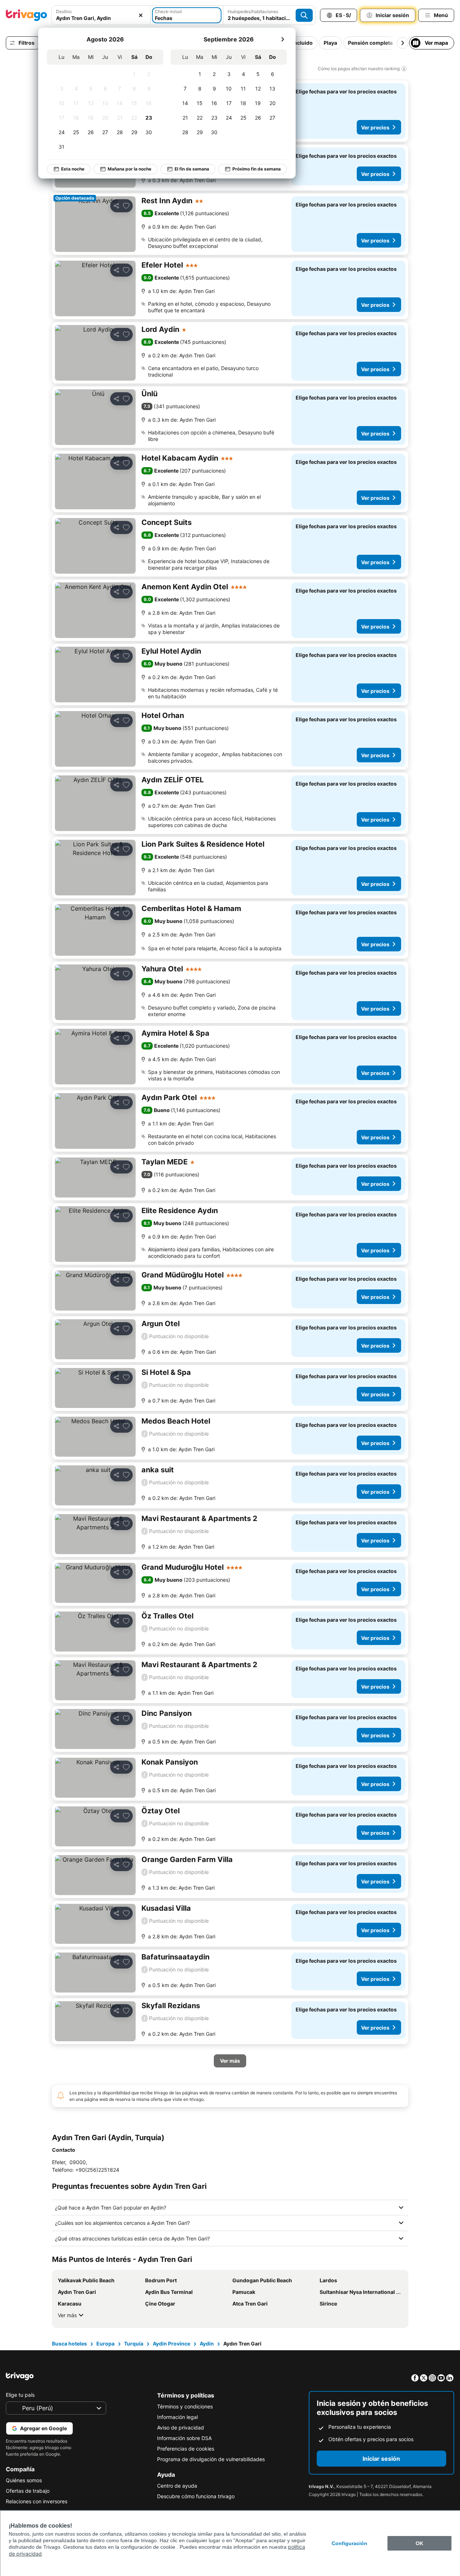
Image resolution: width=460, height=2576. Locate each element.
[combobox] (101, 15)
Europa (105, 2344)
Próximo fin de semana (257, 169)
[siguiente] (283, 39)
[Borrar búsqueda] (141, 15)
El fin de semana (192, 169)
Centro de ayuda (177, 2486)
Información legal (177, 2417)
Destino (64, 11)
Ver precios (375, 127)
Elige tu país (20, 2395)
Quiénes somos (24, 2480)
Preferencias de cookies (186, 2449)
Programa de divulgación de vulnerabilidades (211, 2459)
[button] (101, 15)
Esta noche (73, 169)
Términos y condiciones (185, 2406)
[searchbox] (101, 18)
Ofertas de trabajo (28, 2491)
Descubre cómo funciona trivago (196, 2496)
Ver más (67, 2315)
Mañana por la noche (129, 169)
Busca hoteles (69, 2344)
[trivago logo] (27, 15)
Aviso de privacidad (181, 2427)
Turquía (134, 2344)
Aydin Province (171, 2344)
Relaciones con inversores (37, 2501)
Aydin (207, 2344)
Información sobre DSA (184, 2438)
